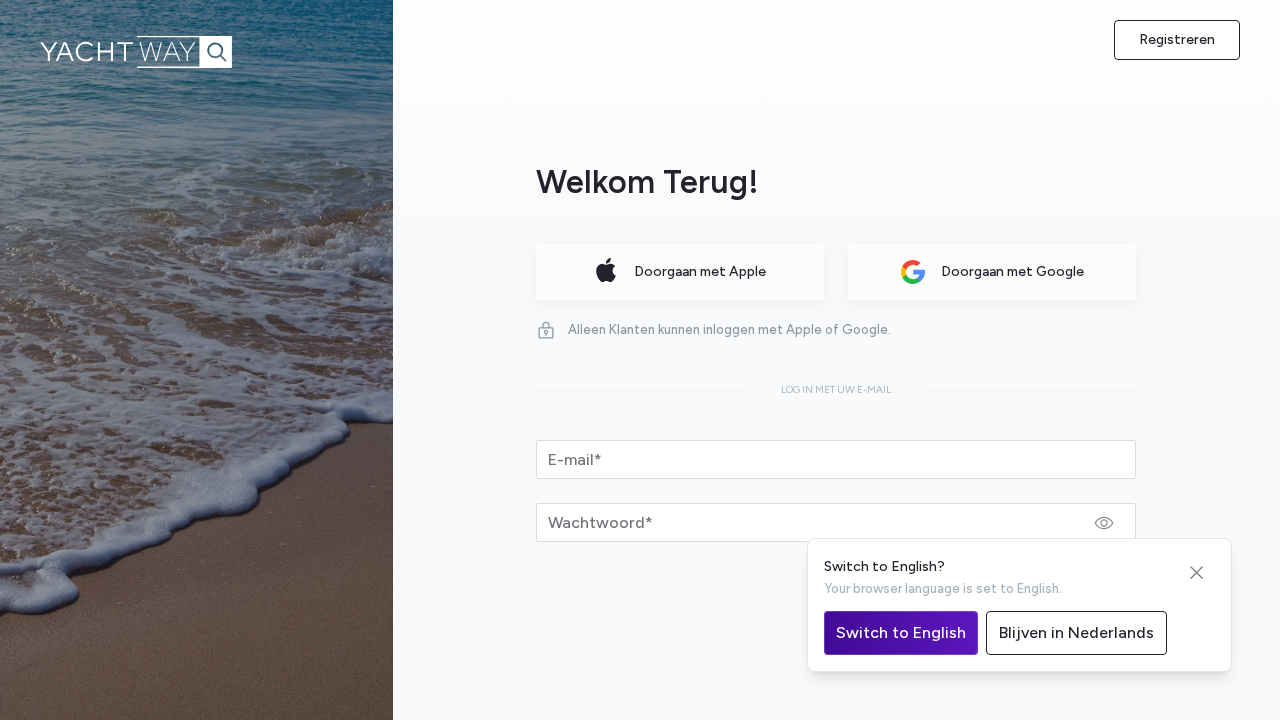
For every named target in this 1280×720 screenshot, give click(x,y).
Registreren (1177, 39)
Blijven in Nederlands (1076, 632)
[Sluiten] (1197, 573)
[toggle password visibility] (1104, 523)
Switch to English (901, 632)
